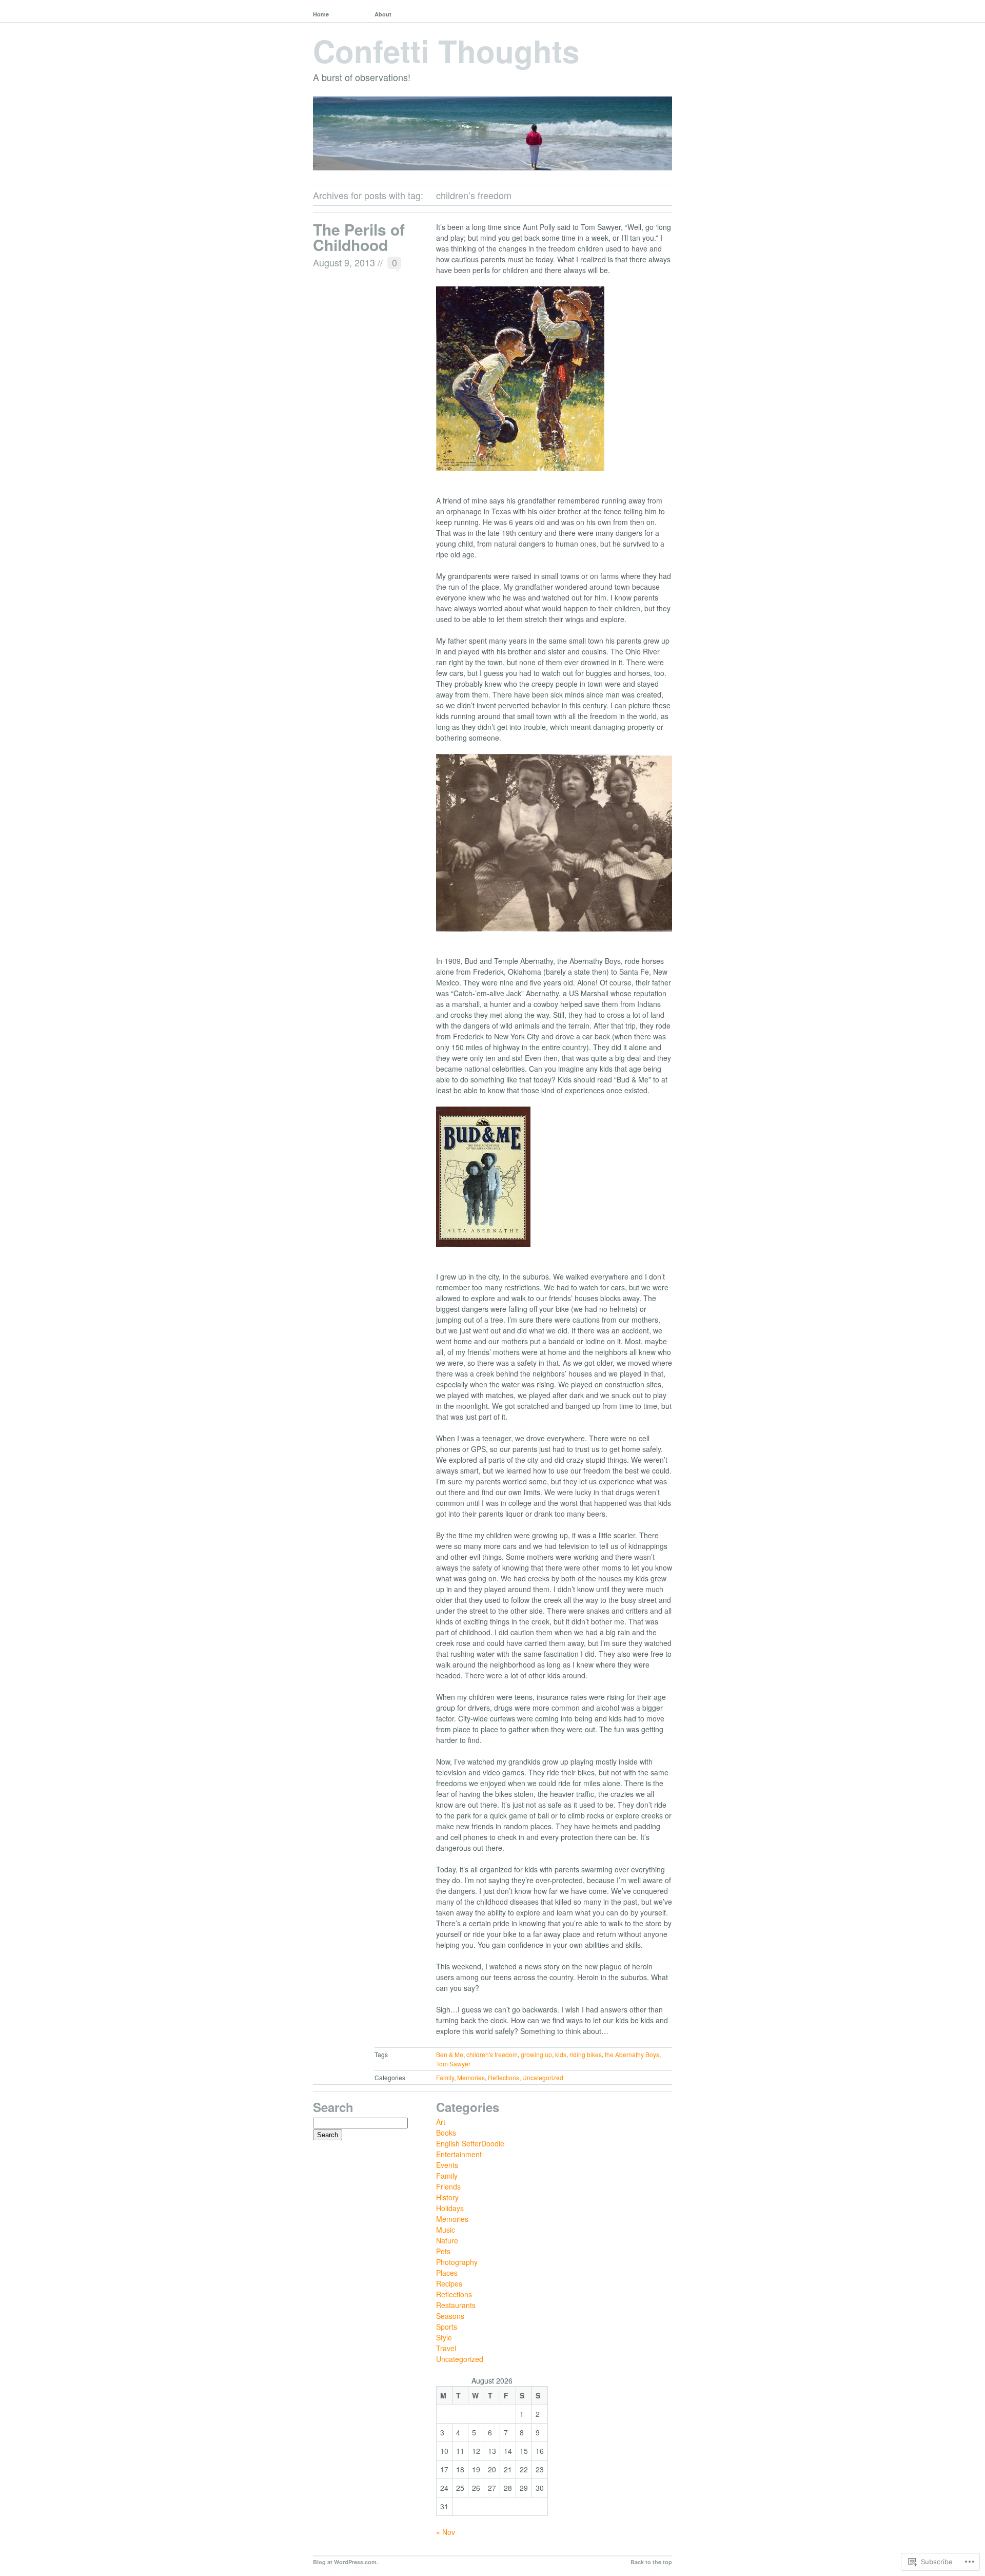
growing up (536, 2054)
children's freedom (492, 2054)
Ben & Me (450, 2054)
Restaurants (456, 2305)
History (447, 2197)
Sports (447, 2327)
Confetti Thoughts (446, 50)
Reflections (504, 2077)
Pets (443, 2251)
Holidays (450, 2208)
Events (447, 2165)
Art (441, 2122)
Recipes (449, 2283)
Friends (448, 2186)
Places (447, 2273)
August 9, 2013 (344, 262)
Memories (471, 2077)
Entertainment (459, 2154)
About (383, 14)
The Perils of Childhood (359, 237)
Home (321, 14)
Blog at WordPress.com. (346, 2562)
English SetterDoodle (470, 2143)
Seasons (450, 2316)
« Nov (446, 2532)
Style (444, 2337)
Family (445, 2077)
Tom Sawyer (453, 2064)
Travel (446, 2348)
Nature (447, 2240)
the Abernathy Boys (632, 2054)
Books (446, 2133)
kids (561, 2054)
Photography (457, 2262)
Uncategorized (543, 2077)
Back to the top (651, 2562)
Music (446, 2230)
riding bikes (586, 2054)
